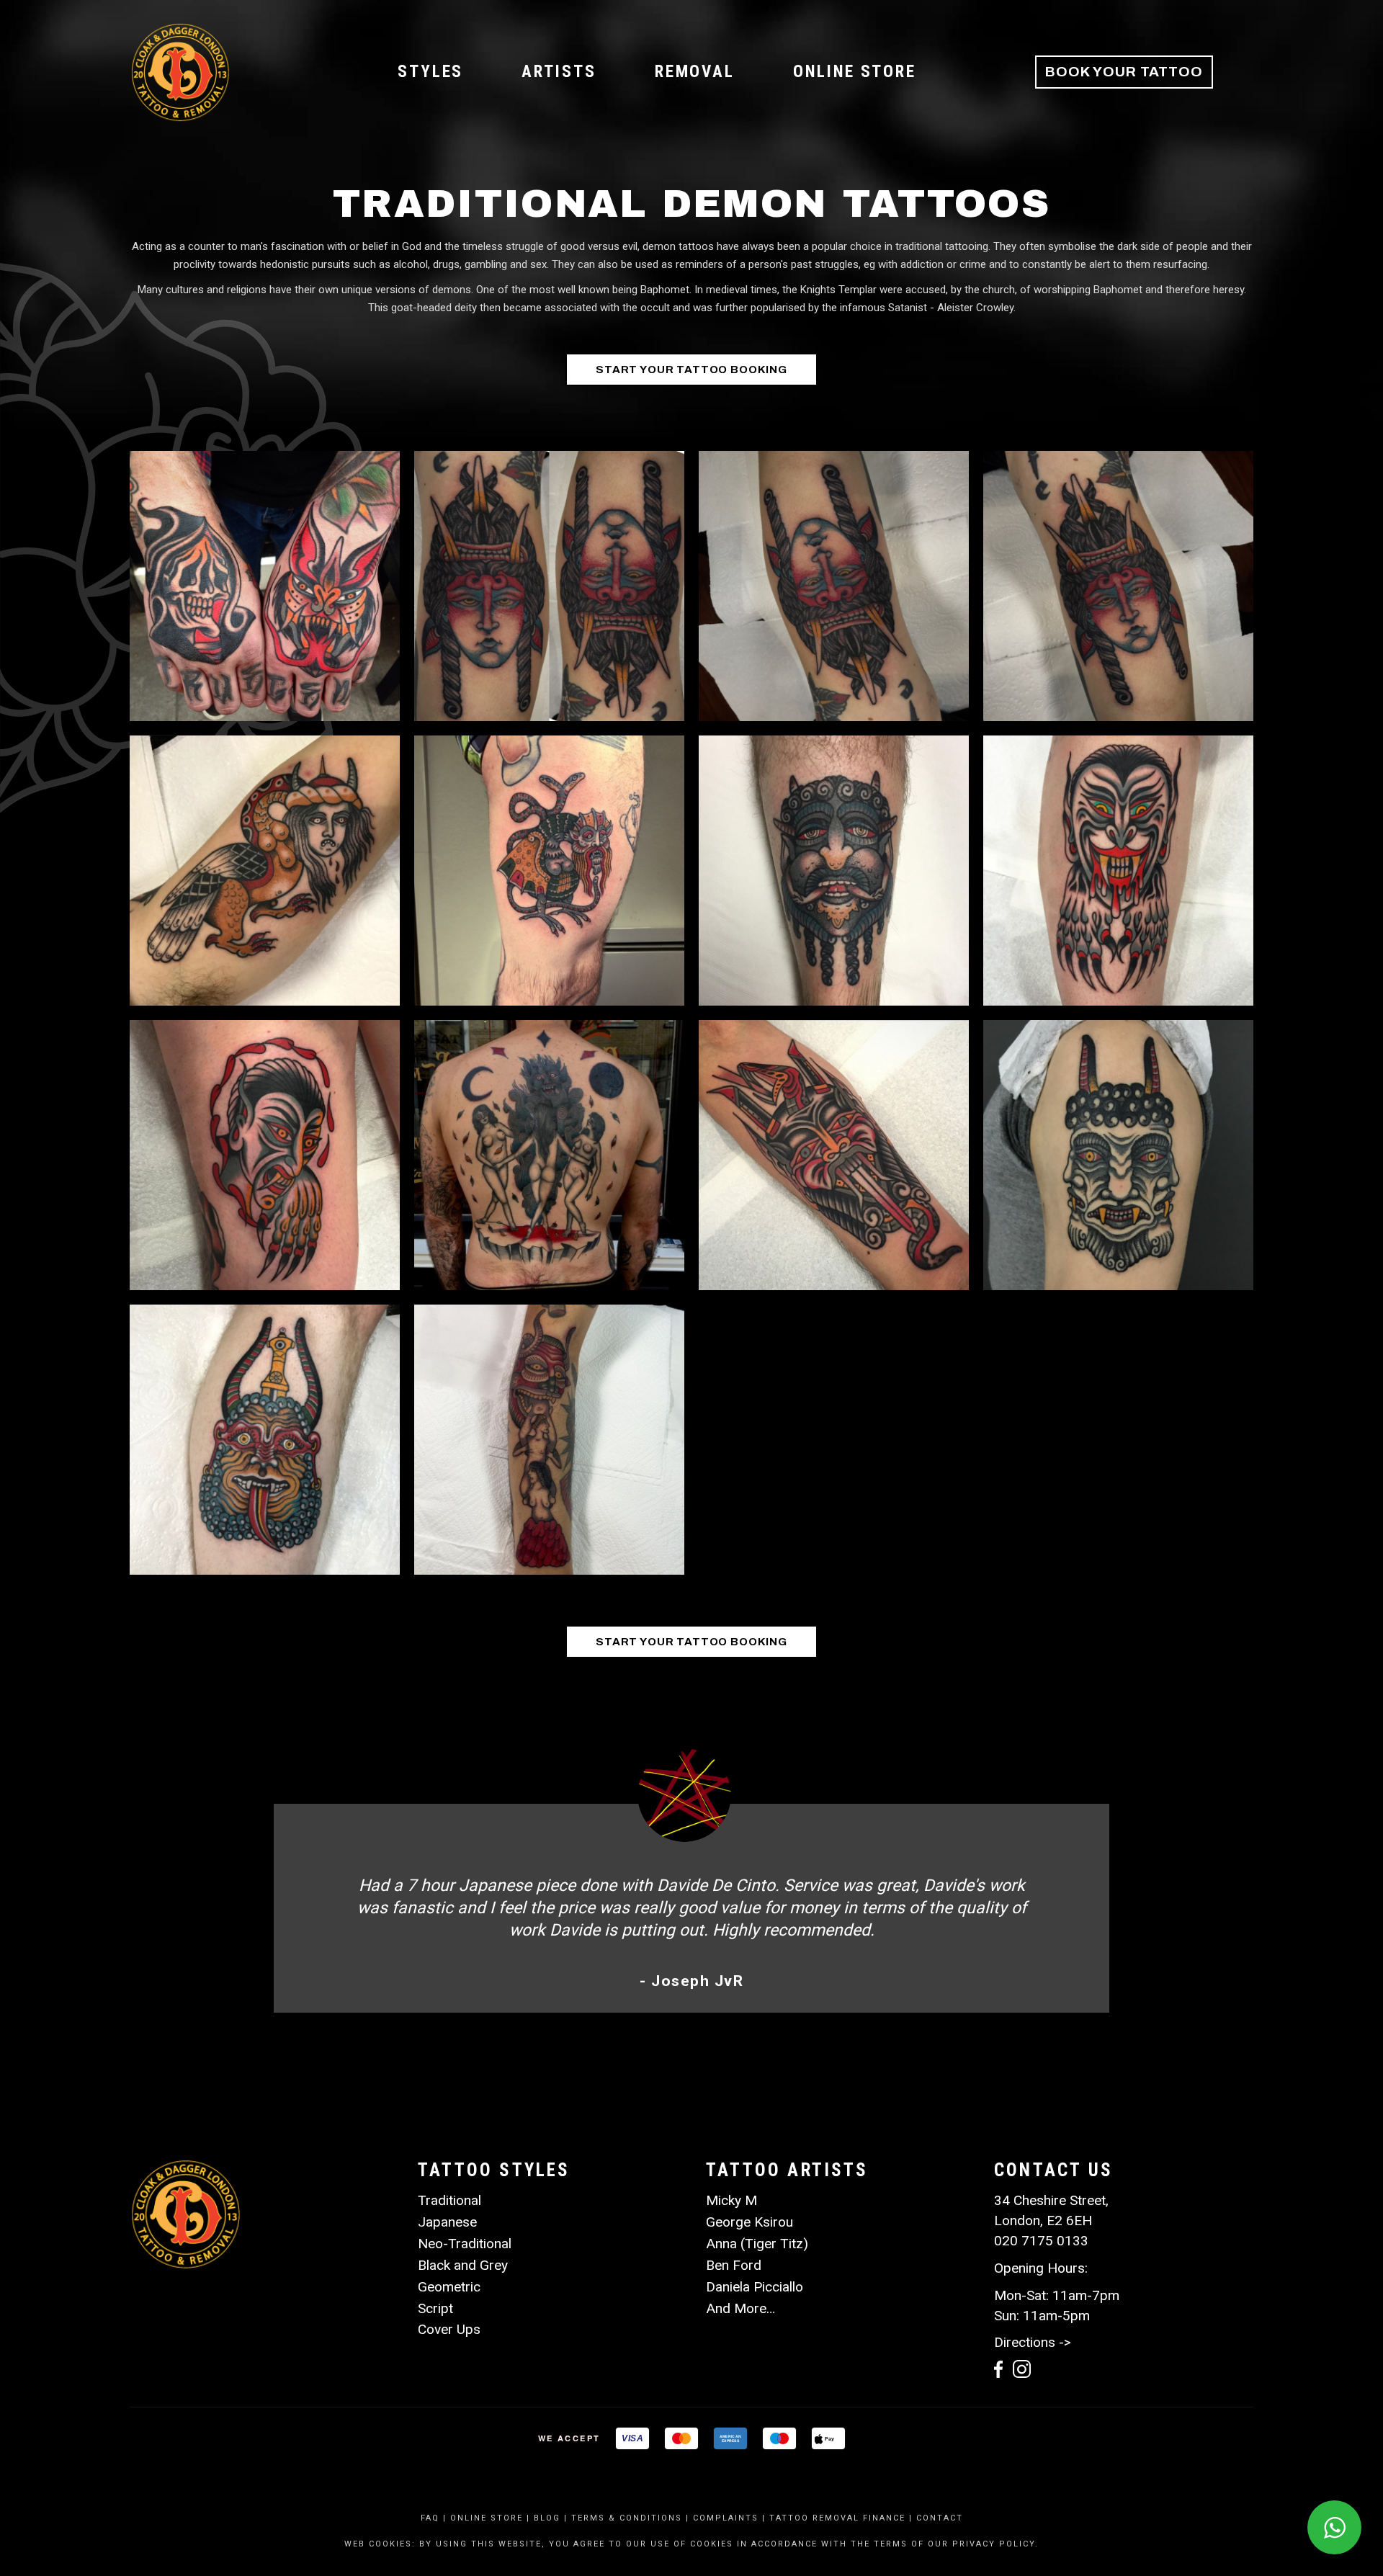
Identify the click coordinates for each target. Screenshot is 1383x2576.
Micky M (731, 2200)
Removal (695, 72)
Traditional (449, 2200)
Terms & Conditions (627, 2518)
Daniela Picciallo (755, 2287)
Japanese (447, 2222)
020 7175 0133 (1041, 2241)
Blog (547, 2518)
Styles (430, 72)
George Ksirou (749, 2222)
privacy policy (994, 2544)
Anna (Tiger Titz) (757, 2244)
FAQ (430, 2518)
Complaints (726, 2518)
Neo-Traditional (465, 2244)
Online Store (855, 72)
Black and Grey (463, 2265)
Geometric (449, 2287)
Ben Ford (734, 2265)
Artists (559, 72)
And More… (740, 2308)
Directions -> (1033, 2342)
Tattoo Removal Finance (837, 2518)
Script (435, 2308)
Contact (940, 2518)
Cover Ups (449, 2329)
